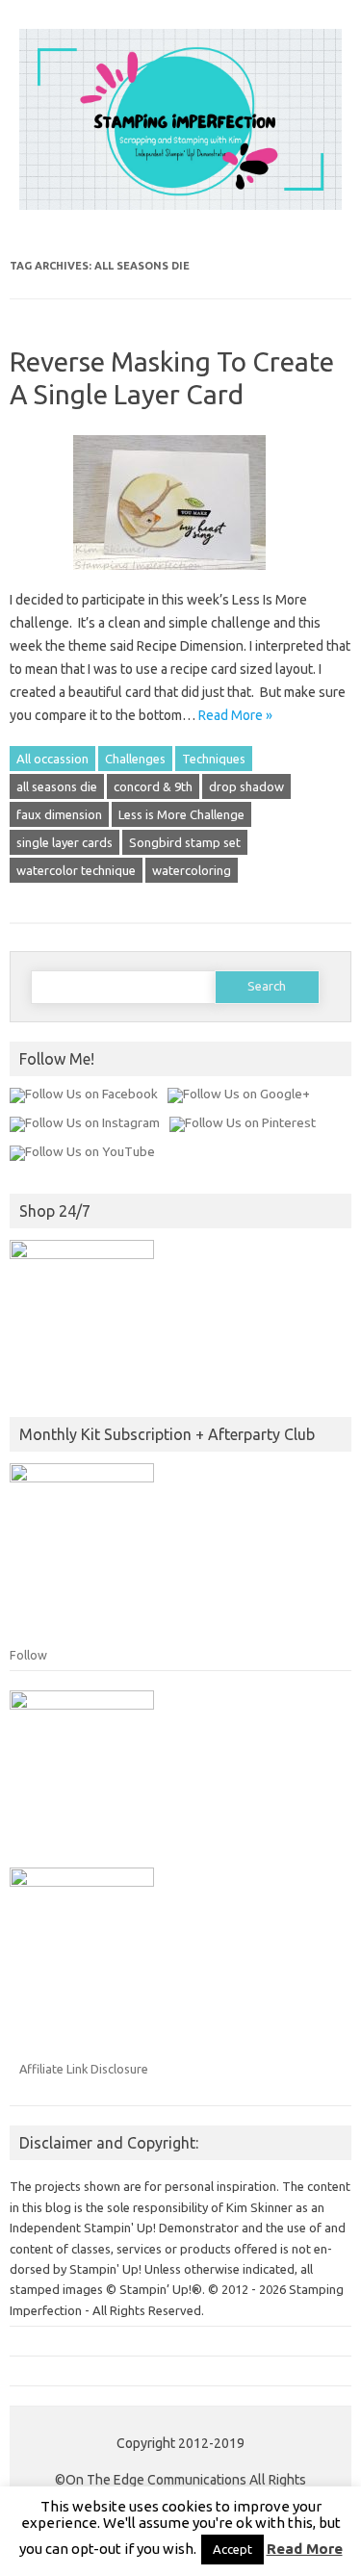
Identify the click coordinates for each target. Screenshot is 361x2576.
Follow (28, 1655)
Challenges (135, 759)
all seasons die (57, 786)
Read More (305, 2549)
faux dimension (59, 814)
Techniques (214, 759)
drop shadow (246, 786)
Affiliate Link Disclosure (84, 2069)
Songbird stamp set (185, 842)
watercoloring (192, 870)
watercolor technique (76, 870)
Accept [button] (232, 2549)
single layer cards (64, 842)
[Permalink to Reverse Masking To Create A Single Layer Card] (181, 577)
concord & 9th (153, 786)
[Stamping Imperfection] (180, 205)
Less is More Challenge (181, 814)
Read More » (235, 715)
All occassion (52, 759)
